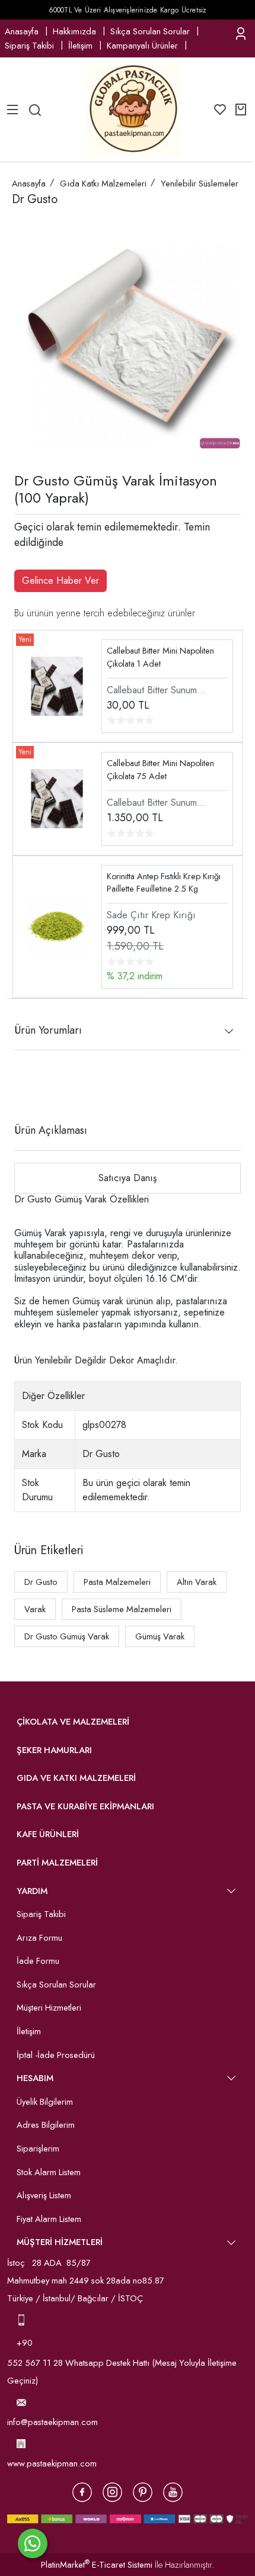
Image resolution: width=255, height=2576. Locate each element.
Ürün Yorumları (48, 1030)
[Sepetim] (241, 110)
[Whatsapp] (33, 2543)
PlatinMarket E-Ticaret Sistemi (97, 2565)
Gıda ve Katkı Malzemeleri (76, 1778)
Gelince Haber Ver (60, 581)
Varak (35, 1609)
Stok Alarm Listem (49, 2172)
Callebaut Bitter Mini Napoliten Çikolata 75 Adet (160, 770)
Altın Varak (197, 1582)
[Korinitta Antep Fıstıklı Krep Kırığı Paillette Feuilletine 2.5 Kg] (57, 926)
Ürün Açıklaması (51, 1130)
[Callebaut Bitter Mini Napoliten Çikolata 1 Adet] (57, 685)
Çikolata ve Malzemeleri (73, 1722)
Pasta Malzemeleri (117, 1582)
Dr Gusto (41, 1582)
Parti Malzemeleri (57, 1863)
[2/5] (29, 1087)
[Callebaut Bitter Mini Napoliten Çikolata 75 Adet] (57, 798)
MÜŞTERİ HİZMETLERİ (60, 2242)
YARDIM (32, 1891)
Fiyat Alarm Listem (49, 2219)
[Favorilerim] (220, 110)
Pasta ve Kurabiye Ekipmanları (85, 1806)
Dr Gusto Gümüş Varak (67, 1636)
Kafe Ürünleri (48, 1834)
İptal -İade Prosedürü (56, 2055)
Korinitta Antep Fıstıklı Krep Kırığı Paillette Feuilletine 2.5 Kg (164, 883)
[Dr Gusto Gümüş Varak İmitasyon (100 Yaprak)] (128, 336)
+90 (26, 2343)
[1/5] (22, 1087)
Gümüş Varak (160, 1636)
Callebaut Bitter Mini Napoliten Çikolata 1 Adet (160, 657)
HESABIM (35, 2078)
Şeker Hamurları (54, 1750)
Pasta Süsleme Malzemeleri (122, 1609)
